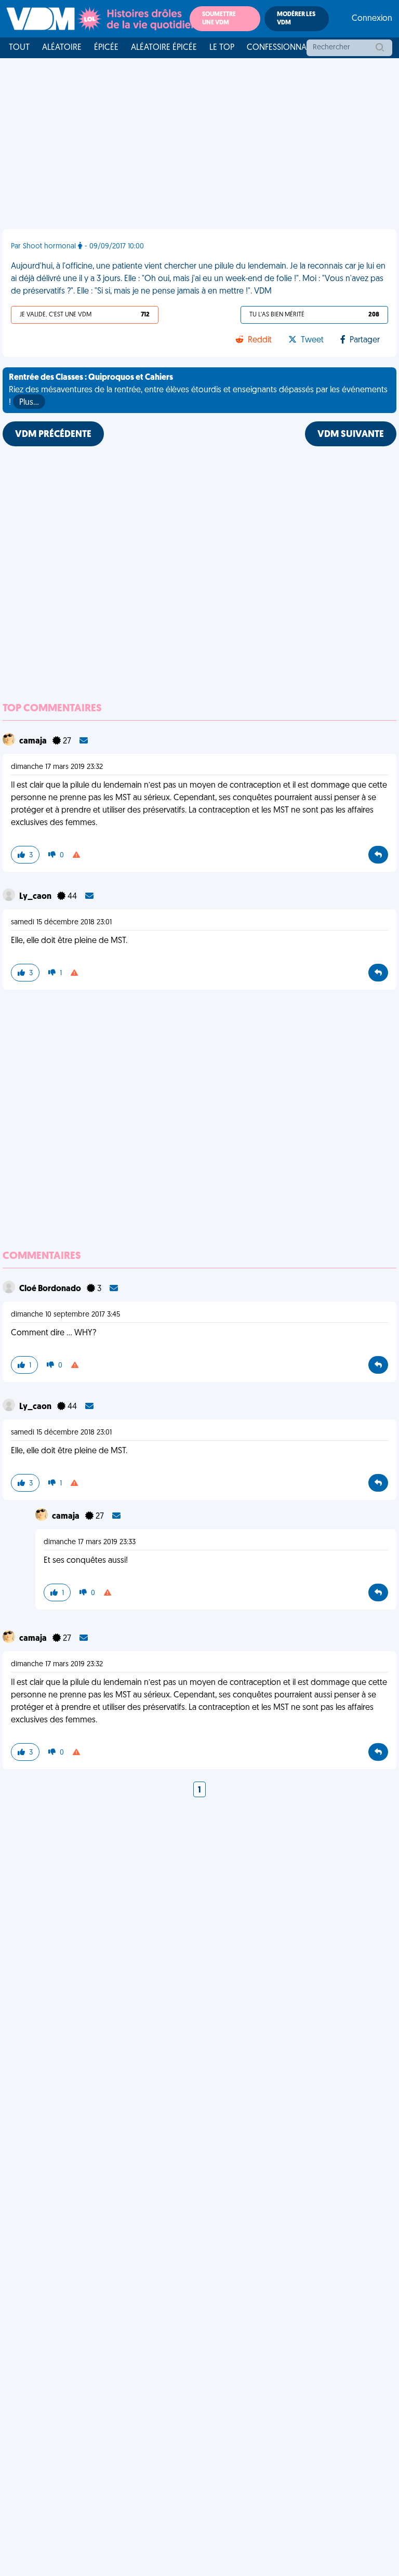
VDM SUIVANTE (351, 435)
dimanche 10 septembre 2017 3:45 (65, 1315)
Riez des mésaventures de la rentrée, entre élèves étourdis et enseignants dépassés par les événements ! (198, 390)
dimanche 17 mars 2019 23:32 (57, 767)
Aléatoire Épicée (164, 48)
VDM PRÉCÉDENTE (53, 435)
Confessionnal (278, 48)
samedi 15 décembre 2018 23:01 (61, 922)
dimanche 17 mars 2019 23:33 (90, 1542)
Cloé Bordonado (51, 1289)
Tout (19, 48)
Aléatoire (62, 48)
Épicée (106, 48)
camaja (34, 741)
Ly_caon (36, 897)
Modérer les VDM (296, 19)
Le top (222, 48)
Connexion (372, 19)
